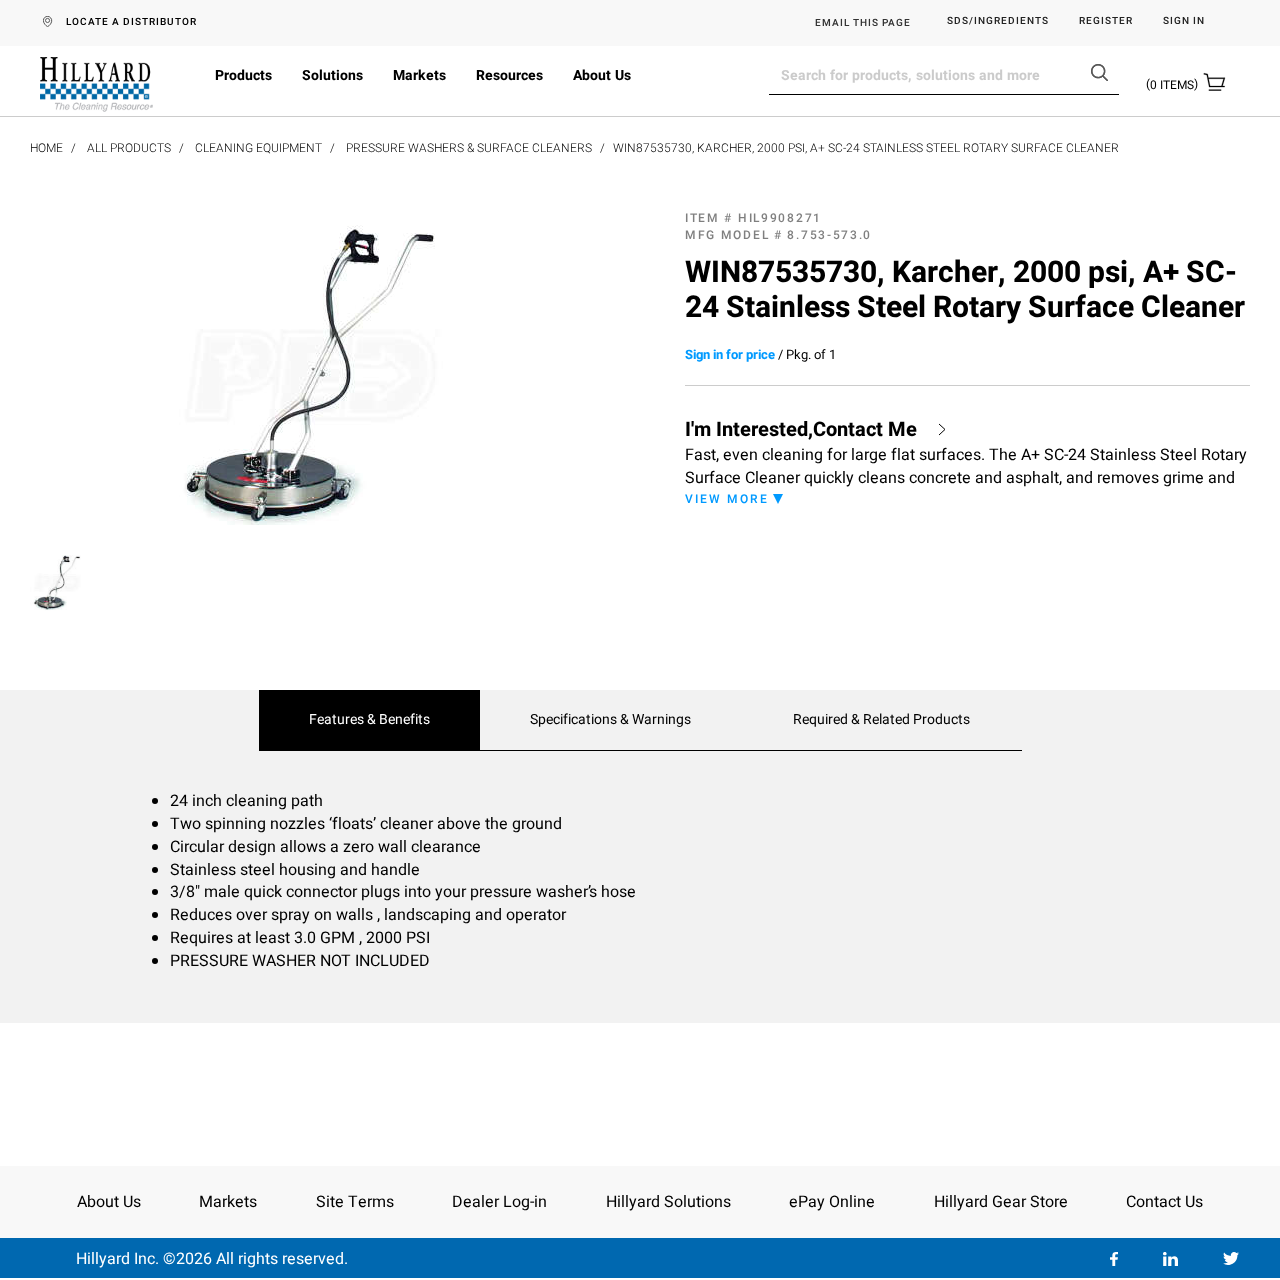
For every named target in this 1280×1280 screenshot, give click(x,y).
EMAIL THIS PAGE (863, 23)
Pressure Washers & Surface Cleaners (469, 148)
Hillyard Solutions (668, 1202)
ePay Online (832, 1202)
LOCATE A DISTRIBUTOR (131, 22)
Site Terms (355, 1202)
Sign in (1184, 21)
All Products (129, 148)
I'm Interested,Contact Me (801, 430)
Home (46, 148)
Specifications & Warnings (610, 720)
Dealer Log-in (499, 1202)
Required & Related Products (881, 720)
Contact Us (1164, 1202)
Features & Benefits (369, 720)
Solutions (332, 75)
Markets (419, 75)
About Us (602, 75)
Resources (509, 75)
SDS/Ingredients (998, 21)
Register (1106, 21)
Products (243, 75)
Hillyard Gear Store (1001, 1202)
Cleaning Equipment (258, 148)
